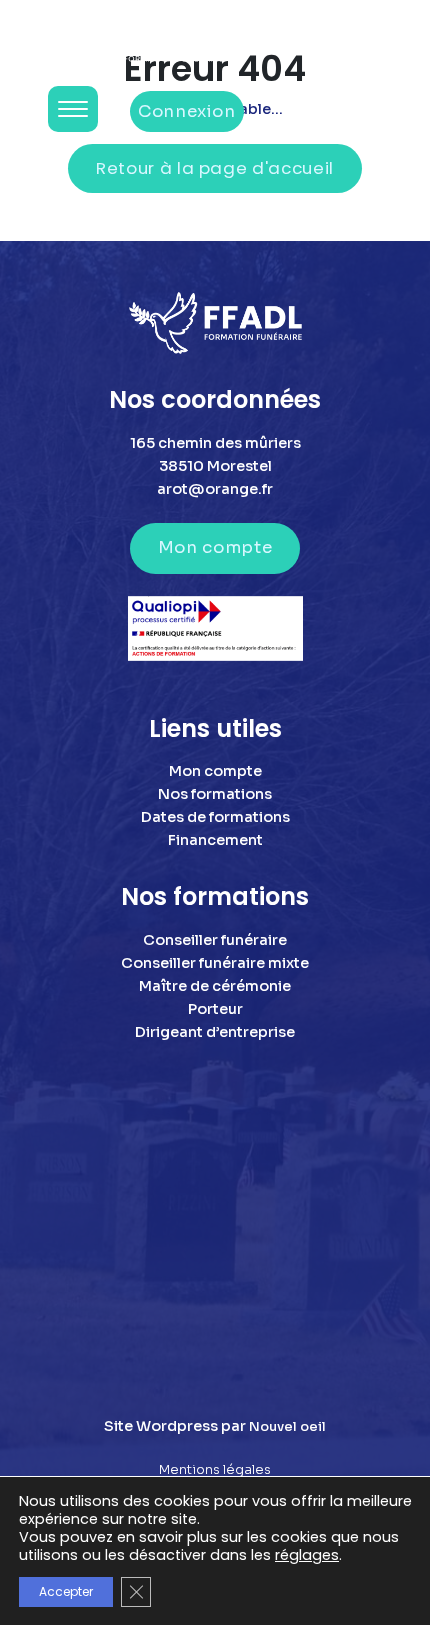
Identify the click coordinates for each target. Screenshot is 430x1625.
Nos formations (215, 794)
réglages (307, 1555)
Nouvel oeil (287, 1427)
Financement (215, 840)
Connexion (187, 111)
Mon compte (215, 547)
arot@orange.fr (215, 489)
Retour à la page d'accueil (215, 168)
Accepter (66, 1591)
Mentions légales (215, 1470)
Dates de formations (215, 817)
